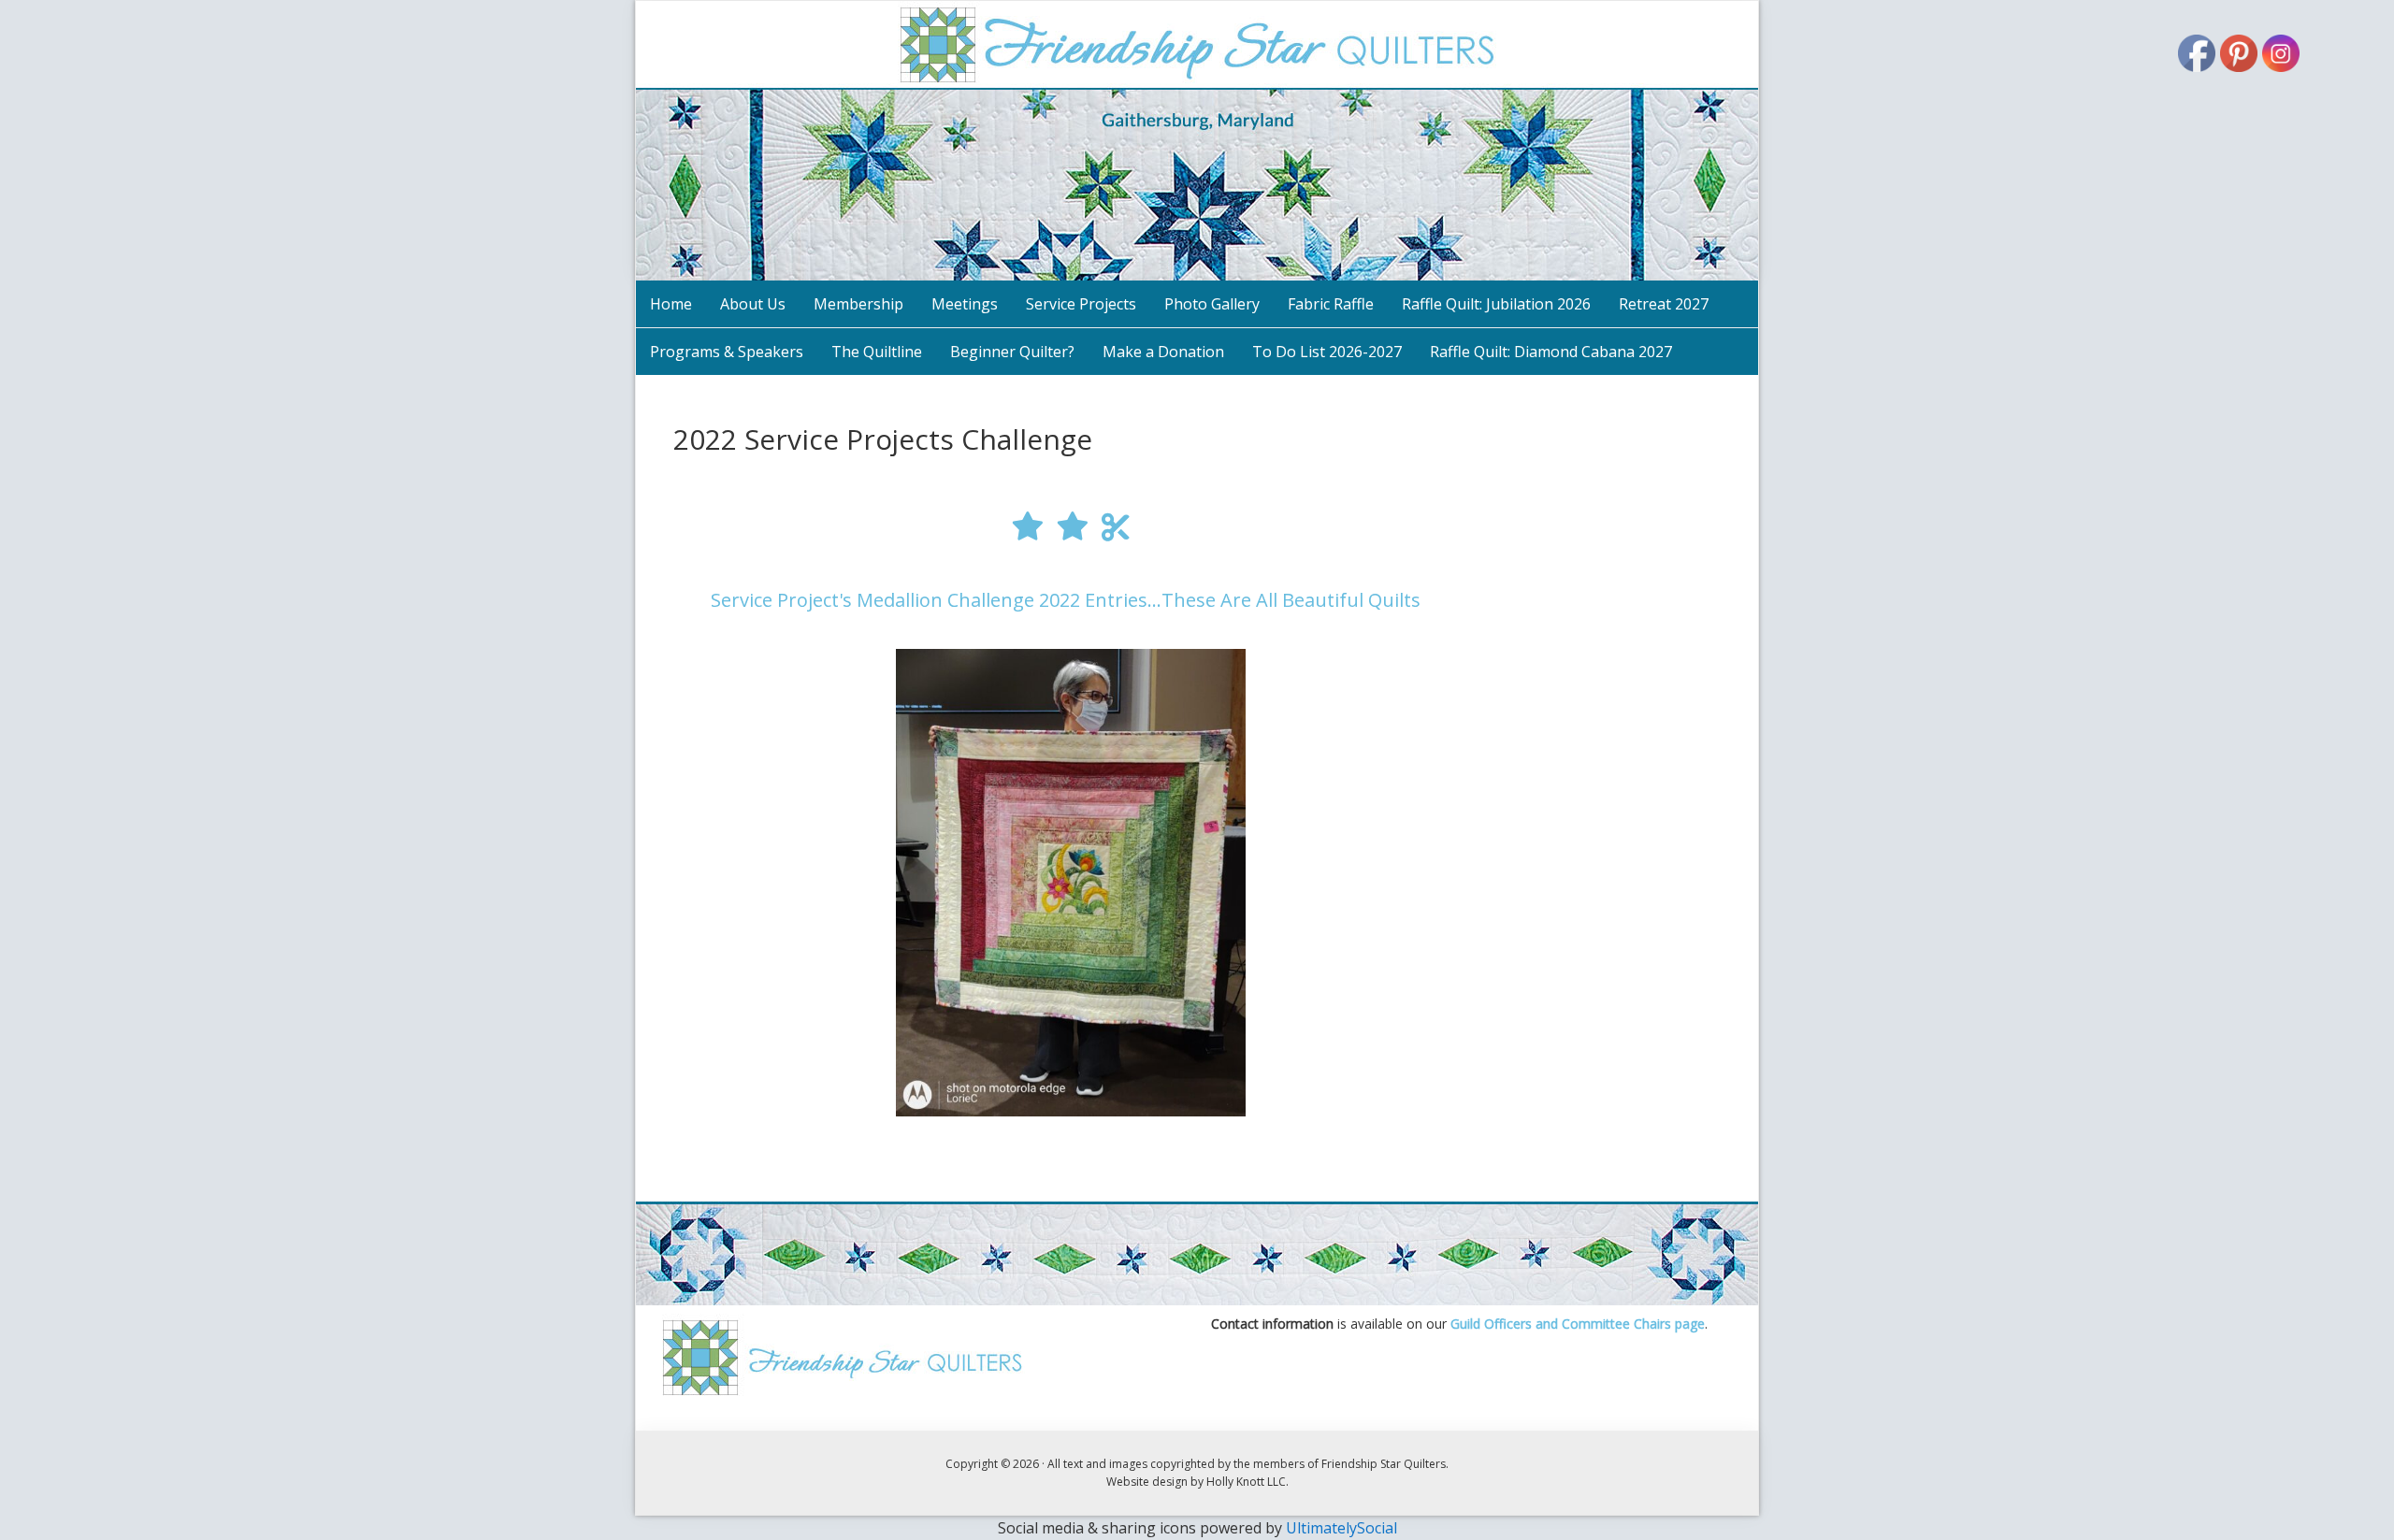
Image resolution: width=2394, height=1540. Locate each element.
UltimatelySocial (1341, 1528)
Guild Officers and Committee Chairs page (1578, 1324)
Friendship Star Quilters (1197, 141)
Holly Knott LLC (1246, 1482)
